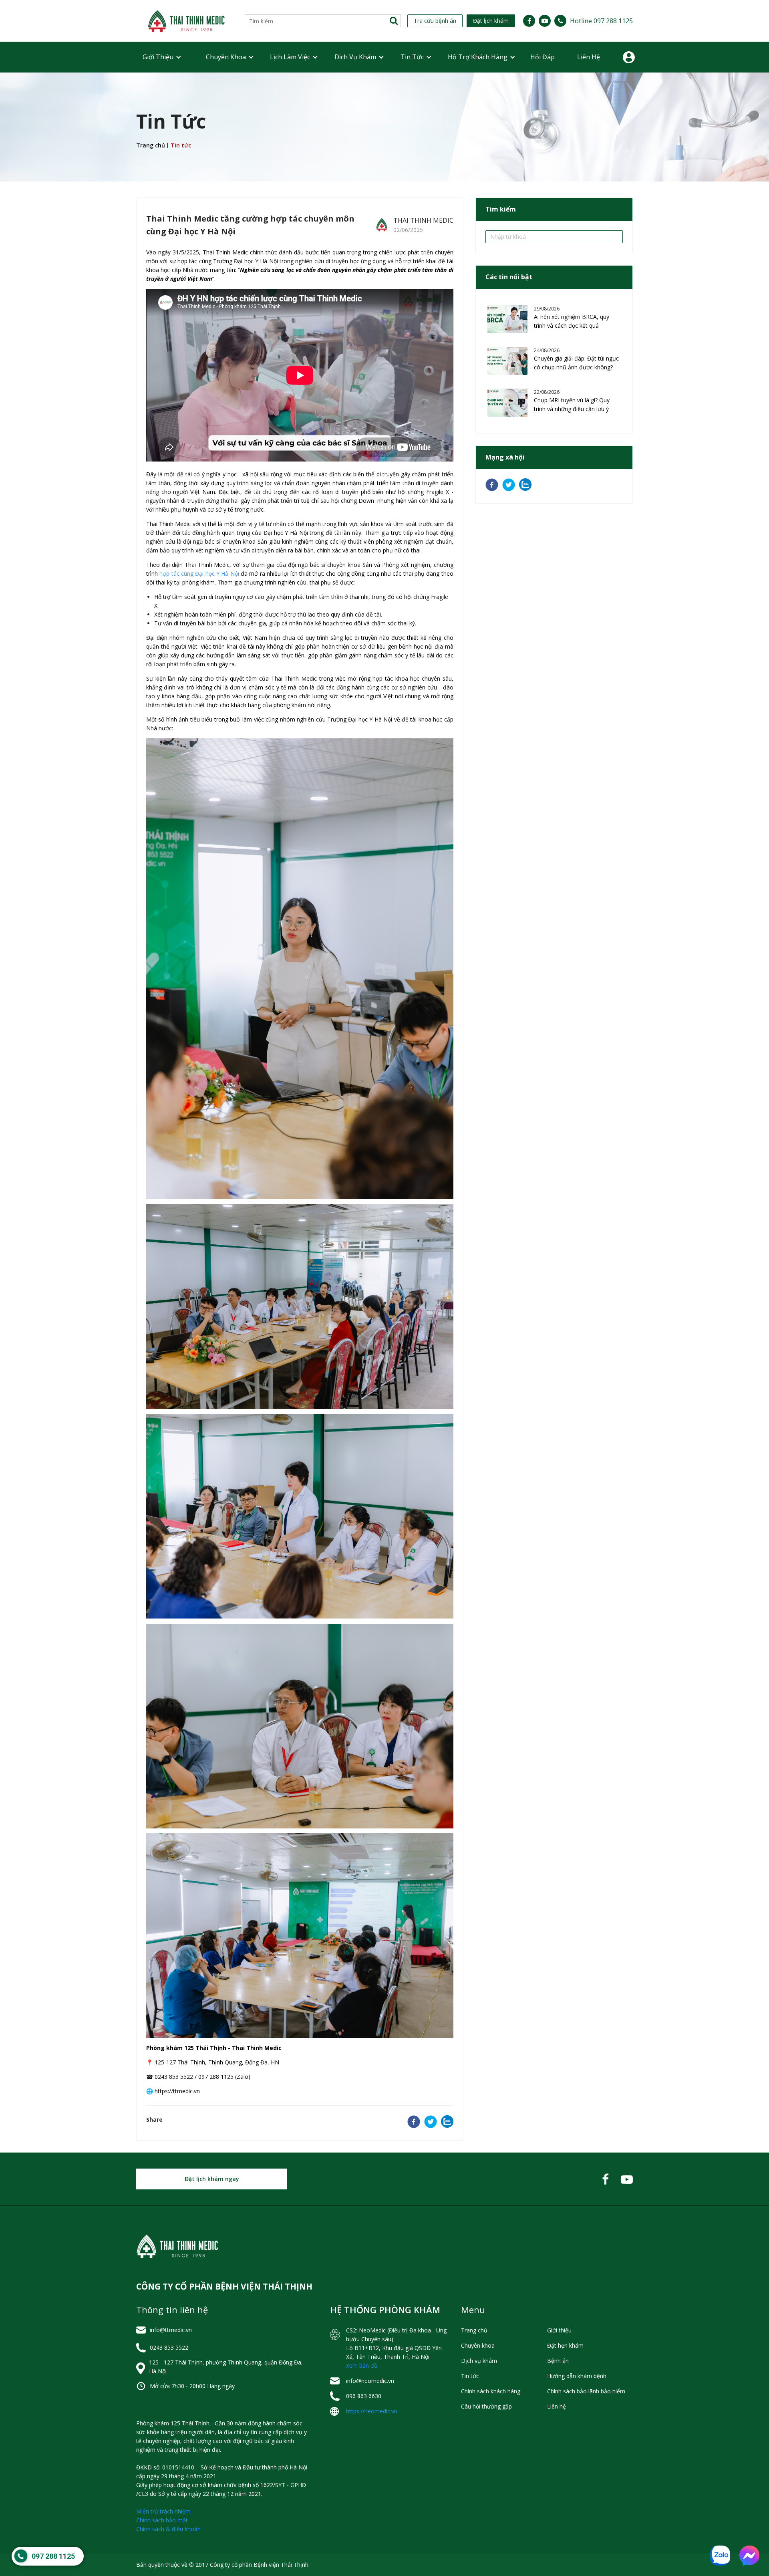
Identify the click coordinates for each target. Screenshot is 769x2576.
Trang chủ (151, 145)
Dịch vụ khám (355, 57)
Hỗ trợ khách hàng (478, 57)
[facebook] (414, 2123)
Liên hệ (589, 57)
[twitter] (431, 2123)
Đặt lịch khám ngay (212, 2179)
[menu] (384, 57)
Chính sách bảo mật (162, 2520)
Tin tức (412, 57)
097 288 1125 (53, 2556)
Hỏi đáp (543, 57)
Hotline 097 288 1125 (601, 21)
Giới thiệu (158, 57)
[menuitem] (158, 57)
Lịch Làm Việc (290, 57)
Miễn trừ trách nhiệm (163, 2511)
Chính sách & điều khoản (168, 2529)
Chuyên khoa (226, 57)
